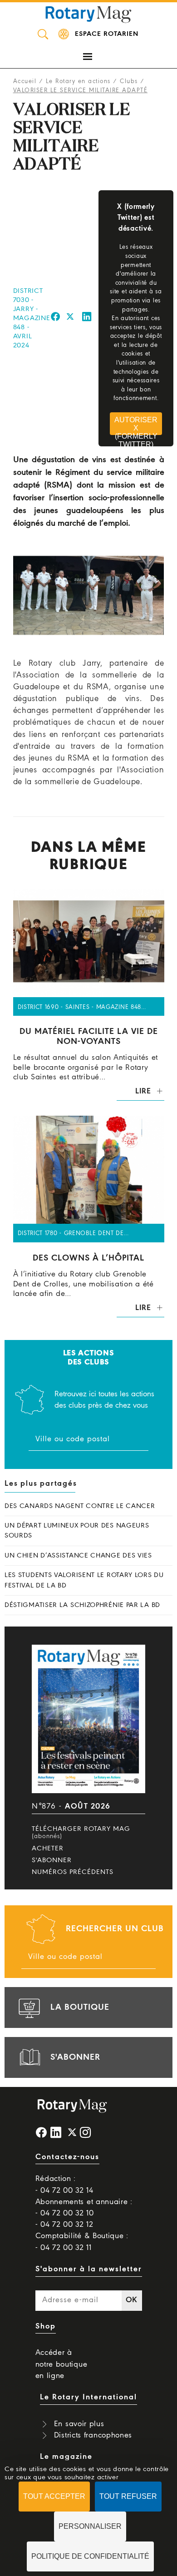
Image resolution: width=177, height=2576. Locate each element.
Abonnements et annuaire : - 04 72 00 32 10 (84, 2208)
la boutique (80, 2007)
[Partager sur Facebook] (56, 318)
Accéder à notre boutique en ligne (61, 2364)
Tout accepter (54, 2496)
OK (132, 2300)
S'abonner (52, 1860)
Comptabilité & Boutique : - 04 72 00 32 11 (82, 2242)
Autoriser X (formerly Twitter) (136, 425)
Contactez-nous (67, 2157)
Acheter (48, 1849)
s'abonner (75, 2057)
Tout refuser (128, 2496)
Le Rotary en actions (78, 82)
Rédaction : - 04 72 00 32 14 (64, 2185)
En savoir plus (79, 2424)
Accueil (25, 82)
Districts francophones (93, 2435)
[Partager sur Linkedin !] (87, 318)
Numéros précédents (73, 1872)
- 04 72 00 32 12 (64, 2225)
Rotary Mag (88, 14)
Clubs (129, 82)
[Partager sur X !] (70, 318)
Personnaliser (90, 2526)
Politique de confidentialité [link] (90, 2556)
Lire (143, 1091)
